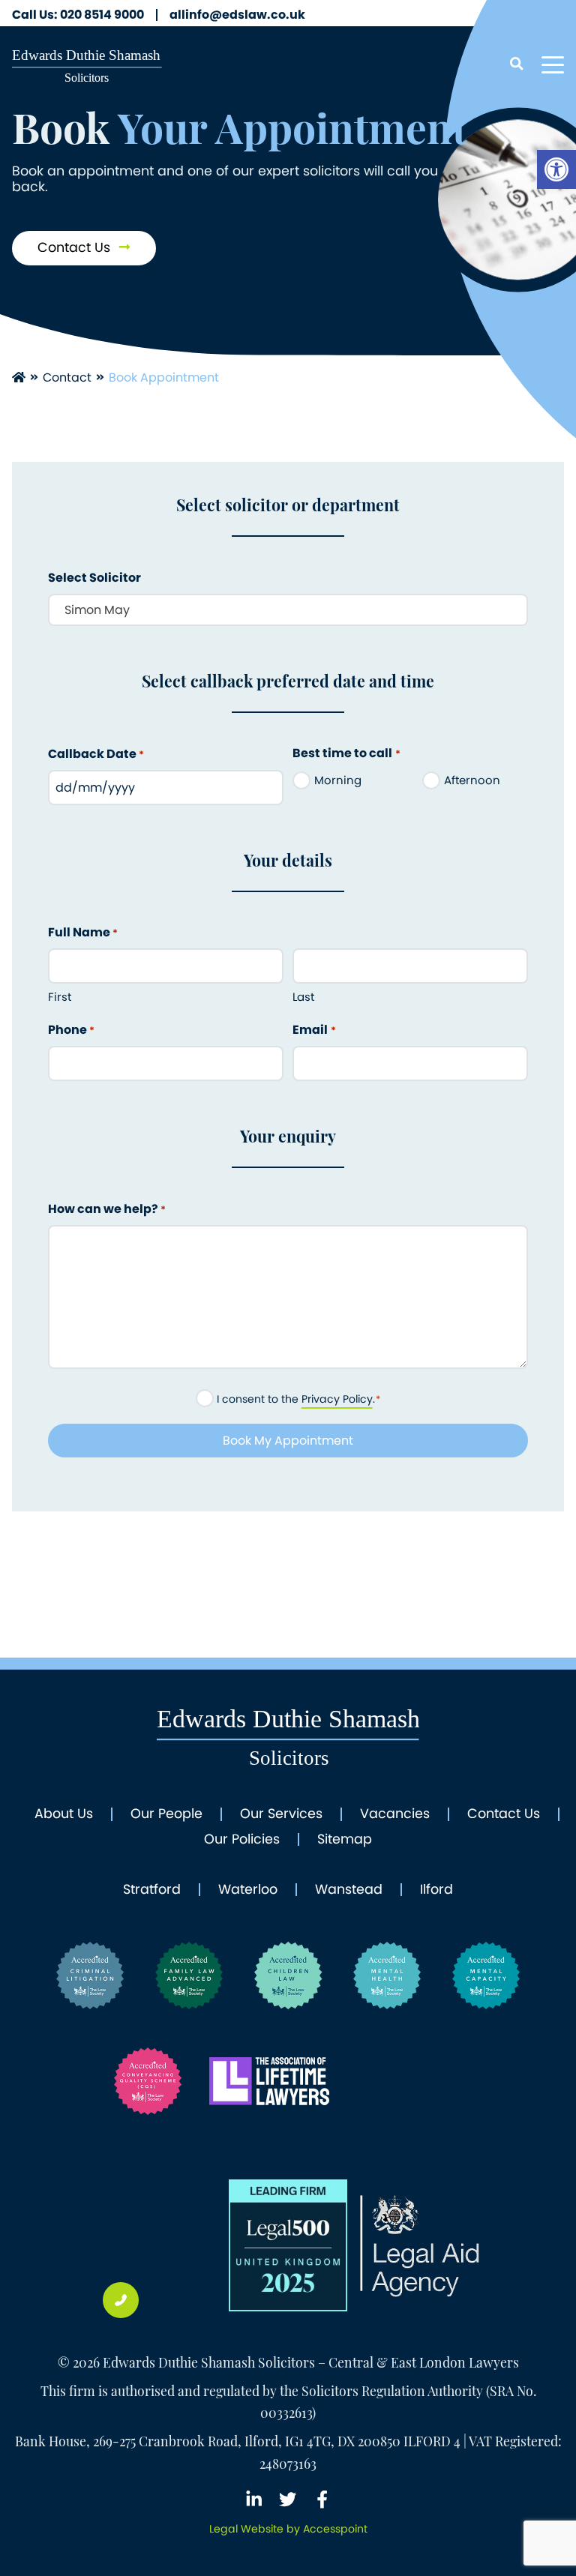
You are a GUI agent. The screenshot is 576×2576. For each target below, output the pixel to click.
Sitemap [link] (345, 1840)
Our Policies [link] (242, 1840)
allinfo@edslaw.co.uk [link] (237, 15)
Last (303, 997)
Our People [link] (166, 1814)
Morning (338, 780)
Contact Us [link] (76, 247)
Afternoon (472, 780)
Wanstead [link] (349, 1890)
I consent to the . (299, 1399)
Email (314, 1030)
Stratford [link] (152, 1890)
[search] (516, 65)
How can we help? (107, 1209)
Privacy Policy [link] (337, 1399)
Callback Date (96, 754)
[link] (556, 169)
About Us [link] (64, 1814)
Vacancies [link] (395, 1814)
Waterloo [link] (248, 1890)
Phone (71, 1030)
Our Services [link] (281, 1814)
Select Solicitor (94, 578)
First (60, 997)
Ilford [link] (436, 1890)
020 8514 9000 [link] (78, 15)
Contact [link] (67, 377)
